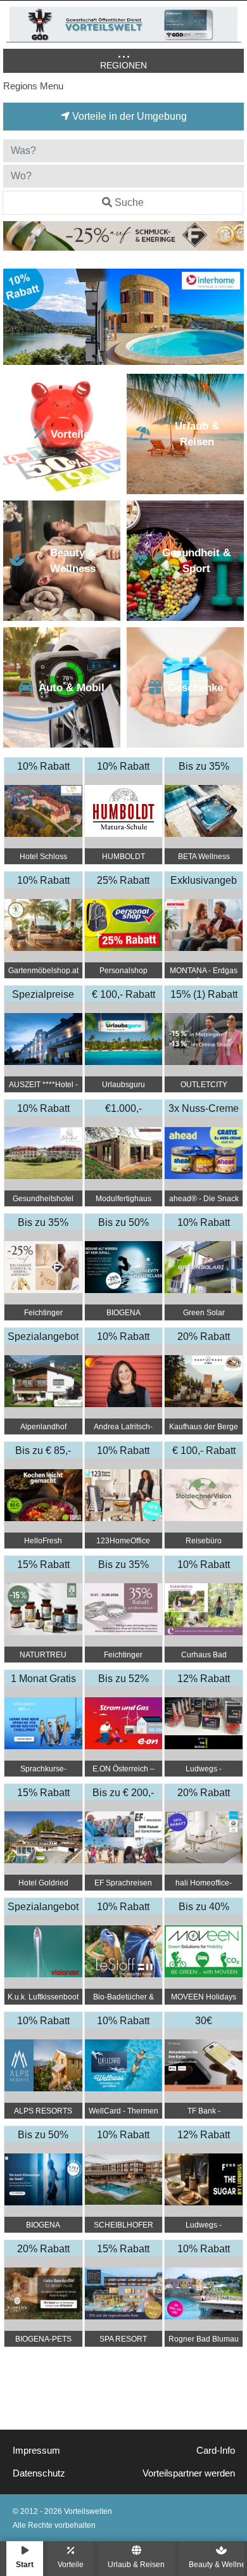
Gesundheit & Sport (196, 561)
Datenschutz (39, 2473)
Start (25, 2564)
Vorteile (71, 2564)
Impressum (36, 2451)
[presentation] (15, 317)
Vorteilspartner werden (189, 2473)
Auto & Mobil (72, 688)
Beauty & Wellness (73, 561)
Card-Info (216, 2451)
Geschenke (195, 688)
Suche (129, 202)
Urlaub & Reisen (136, 2564)
